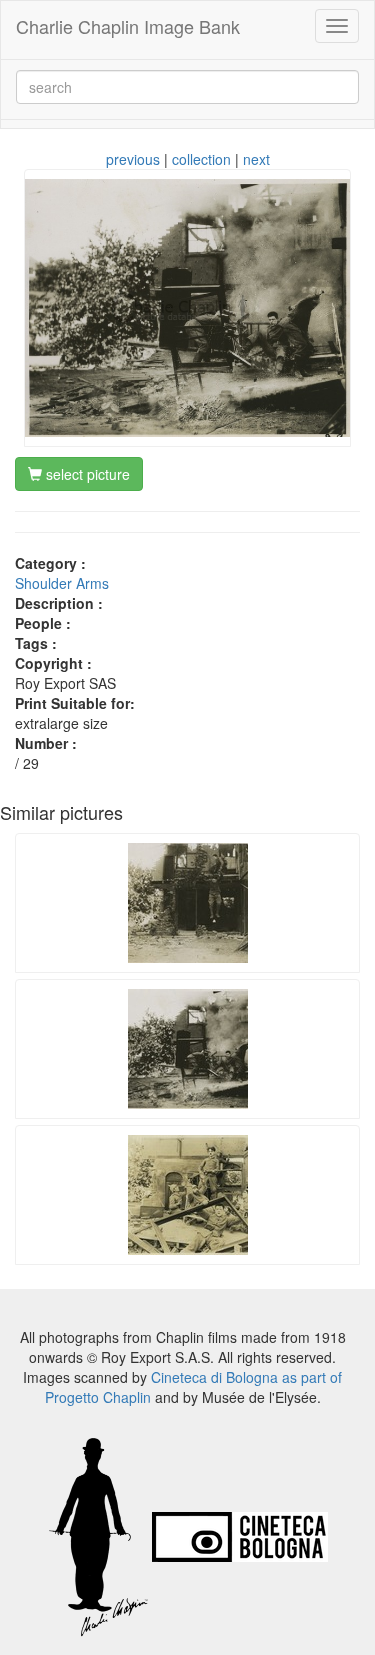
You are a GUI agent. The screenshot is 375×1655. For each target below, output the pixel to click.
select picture (86, 474)
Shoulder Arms (62, 583)
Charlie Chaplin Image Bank (128, 26)
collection (201, 159)
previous (133, 159)
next (256, 159)
